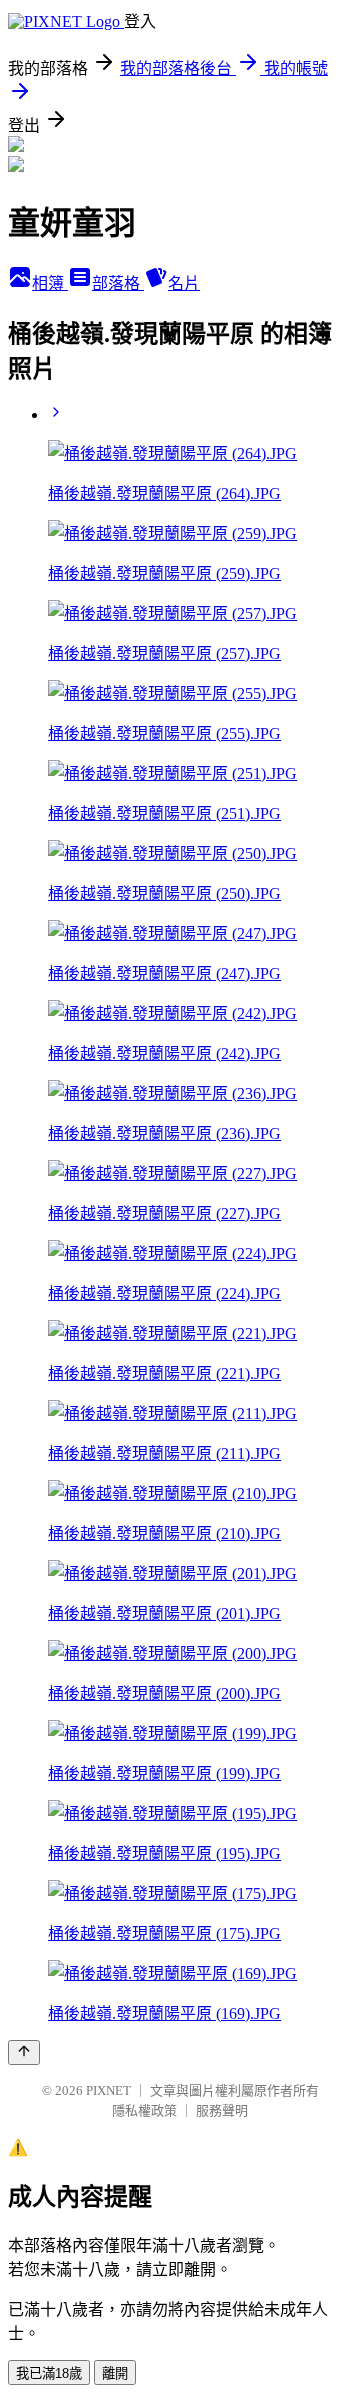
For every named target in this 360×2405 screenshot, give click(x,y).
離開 (115, 2373)
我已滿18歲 (49, 2373)
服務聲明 (222, 2110)
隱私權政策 (144, 2110)
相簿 (50, 283)
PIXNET (108, 2090)
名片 (184, 283)
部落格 (118, 283)
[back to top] (24, 2052)
